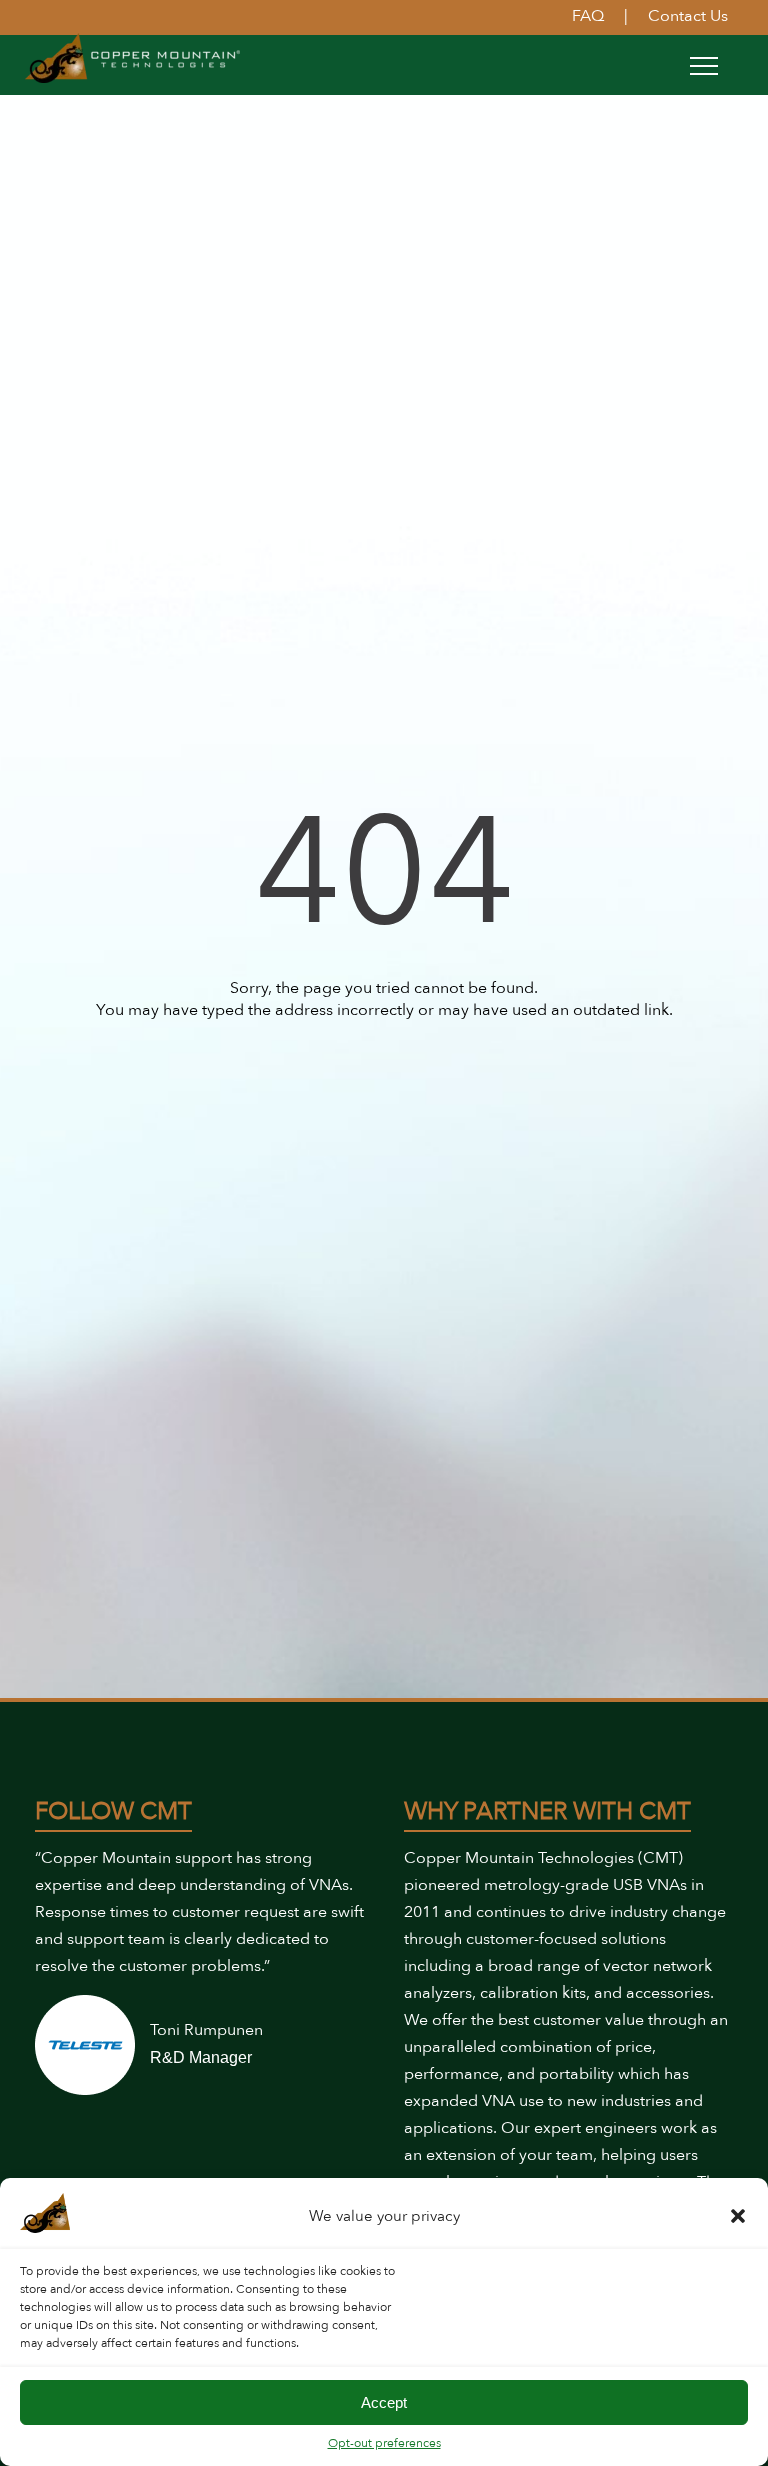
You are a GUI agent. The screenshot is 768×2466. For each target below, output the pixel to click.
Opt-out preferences (384, 2443)
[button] (738, 2216)
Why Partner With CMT (547, 1811)
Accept (384, 2402)
